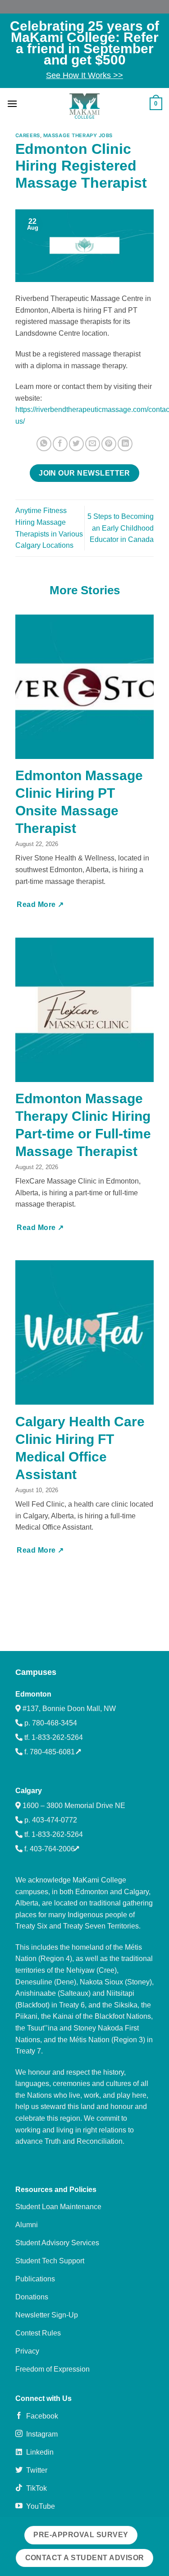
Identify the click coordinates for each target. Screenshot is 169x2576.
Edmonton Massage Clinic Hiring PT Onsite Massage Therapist (79, 802)
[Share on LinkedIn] (125, 444)
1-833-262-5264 (57, 1737)
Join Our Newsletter (84, 473)
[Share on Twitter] (76, 444)
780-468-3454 (55, 1723)
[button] (12, 104)
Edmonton (33, 1694)
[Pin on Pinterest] (109, 444)
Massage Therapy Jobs (78, 135)
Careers (28, 135)
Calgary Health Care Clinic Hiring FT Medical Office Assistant (80, 1448)
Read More (37, 904)
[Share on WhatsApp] (44, 444)
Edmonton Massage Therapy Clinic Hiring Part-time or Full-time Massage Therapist (83, 1125)
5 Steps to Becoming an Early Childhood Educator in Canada (121, 528)
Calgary (29, 1791)
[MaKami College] (85, 106)
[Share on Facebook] (60, 444)
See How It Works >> (84, 75)
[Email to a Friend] (93, 444)
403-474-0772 (55, 1820)
